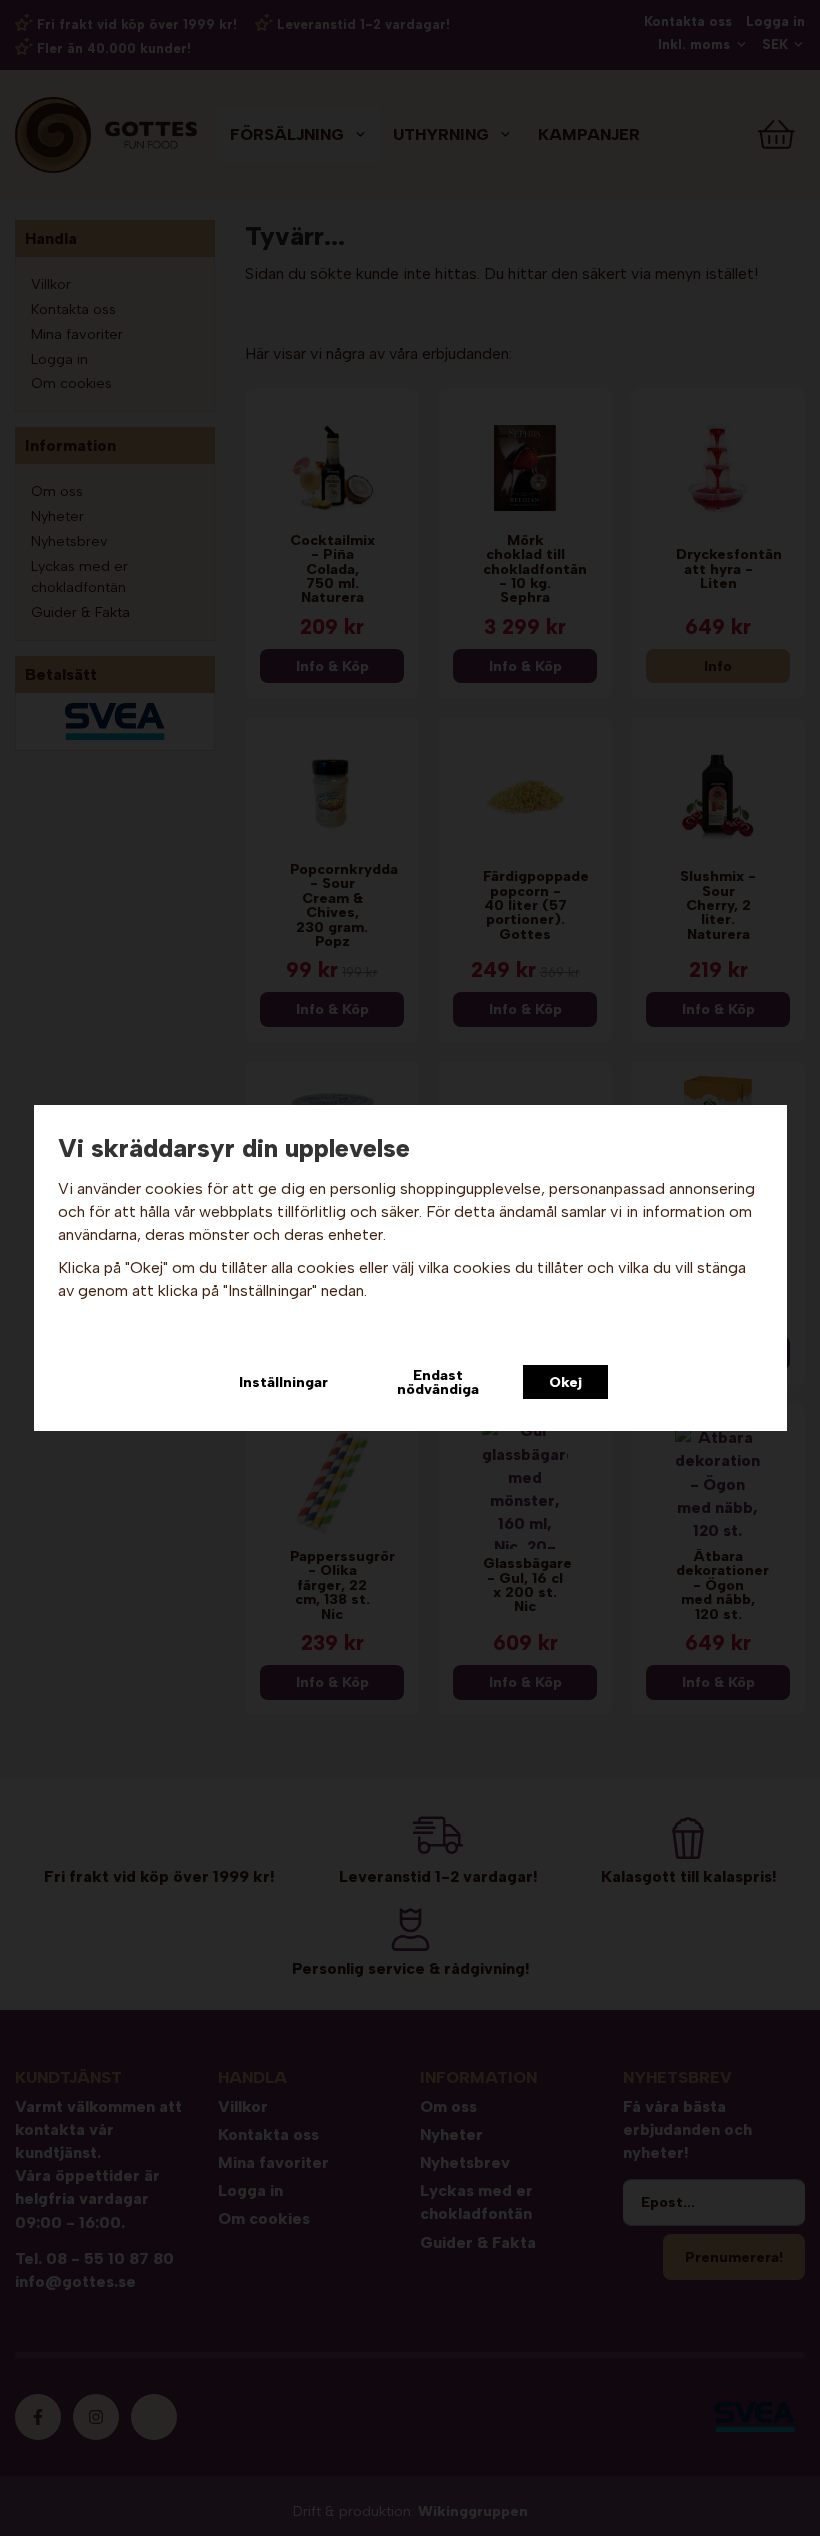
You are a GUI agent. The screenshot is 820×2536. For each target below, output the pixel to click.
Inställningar (283, 1382)
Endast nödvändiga (438, 1382)
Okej (565, 1382)
